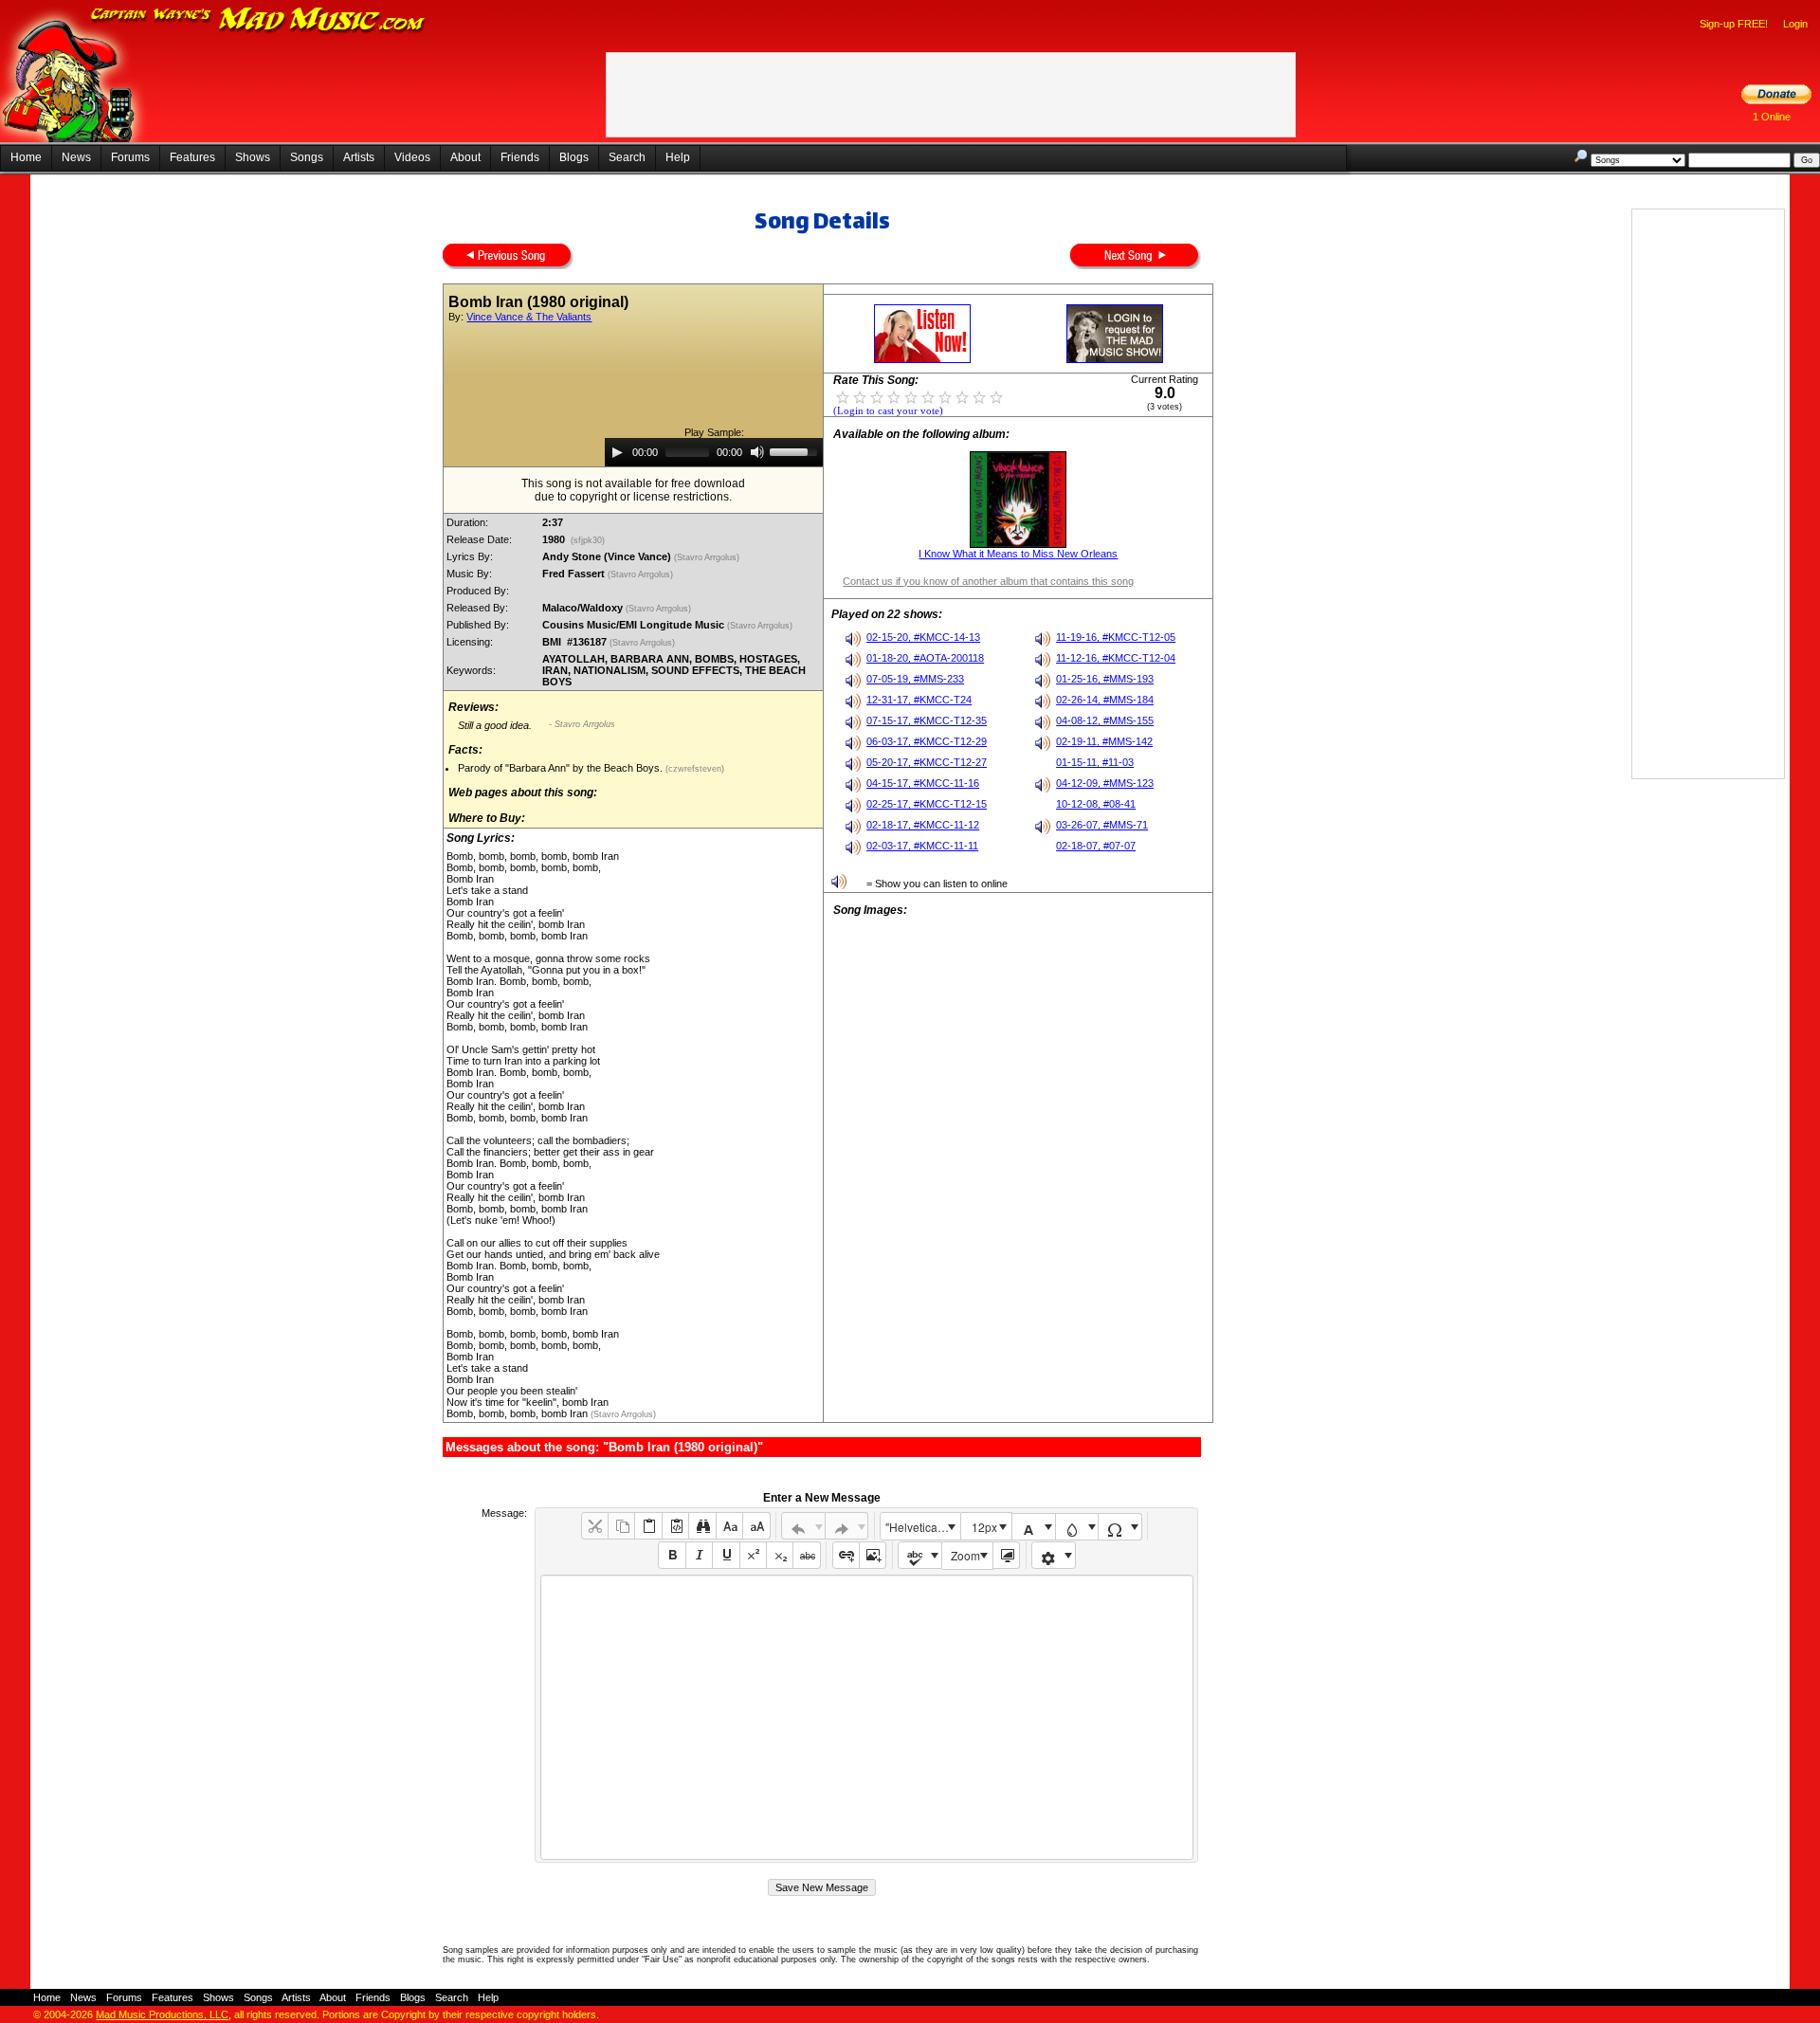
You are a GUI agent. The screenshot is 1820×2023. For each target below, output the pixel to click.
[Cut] (595, 1526)
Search (627, 157)
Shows (253, 157)
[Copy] (621, 1526)
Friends (520, 157)
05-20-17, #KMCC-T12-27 (927, 762)
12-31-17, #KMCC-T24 (919, 700)
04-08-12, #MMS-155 (1105, 720)
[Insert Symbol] (1120, 1527)
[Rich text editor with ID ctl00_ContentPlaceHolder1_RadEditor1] (867, 1717)
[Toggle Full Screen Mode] (1006, 1555)
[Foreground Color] (1034, 1527)
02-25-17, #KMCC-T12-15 (927, 804)
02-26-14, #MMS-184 (1105, 700)
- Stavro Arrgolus (582, 724)
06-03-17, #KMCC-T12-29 (927, 741)
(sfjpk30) (588, 540)
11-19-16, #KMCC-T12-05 (1116, 637)
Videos (412, 157)
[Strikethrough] (806, 1555)
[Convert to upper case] (756, 1526)
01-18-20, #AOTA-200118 (925, 658)
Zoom (965, 1555)
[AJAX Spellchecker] (920, 1555)
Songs (307, 157)
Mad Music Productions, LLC (162, 2014)
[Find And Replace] (702, 1526)
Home (26, 157)
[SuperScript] (753, 1555)
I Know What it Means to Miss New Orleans (1018, 554)
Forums (130, 157)
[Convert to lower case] (729, 1526)
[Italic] (699, 1555)
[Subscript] (780, 1555)
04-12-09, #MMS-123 (1105, 783)
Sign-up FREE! (1734, 24)
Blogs (574, 157)
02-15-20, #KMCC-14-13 (923, 637)
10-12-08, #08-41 (1096, 804)
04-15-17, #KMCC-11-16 (923, 783)
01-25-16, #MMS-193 (1105, 679)
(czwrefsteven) (693, 769)
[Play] (617, 452)
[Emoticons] (1054, 1555)
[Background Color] (1077, 1527)
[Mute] (757, 452)
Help (678, 157)
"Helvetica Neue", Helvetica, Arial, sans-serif (922, 1527)
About (465, 157)
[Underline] (726, 1555)
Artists (359, 157)
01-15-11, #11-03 (1095, 762)
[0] (843, 396)
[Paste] (648, 1526)
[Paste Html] (675, 1526)
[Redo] (847, 1526)
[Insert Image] (873, 1555)
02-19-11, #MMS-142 (1104, 741)
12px (984, 1527)
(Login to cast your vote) (888, 411)
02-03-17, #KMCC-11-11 (922, 846)
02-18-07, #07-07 (1096, 846)
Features (192, 157)
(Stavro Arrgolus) (708, 557)
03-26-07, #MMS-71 (1102, 825)
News (76, 157)
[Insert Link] (846, 1555)
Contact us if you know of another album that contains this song (988, 581)
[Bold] (672, 1555)
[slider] (796, 450)
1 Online (1772, 117)
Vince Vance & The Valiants (529, 317)
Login (1795, 24)
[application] (714, 452)
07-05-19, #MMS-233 (915, 679)
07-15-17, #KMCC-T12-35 (927, 720)
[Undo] (803, 1526)
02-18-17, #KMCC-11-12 (923, 825)
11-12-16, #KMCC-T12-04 (1116, 658)
